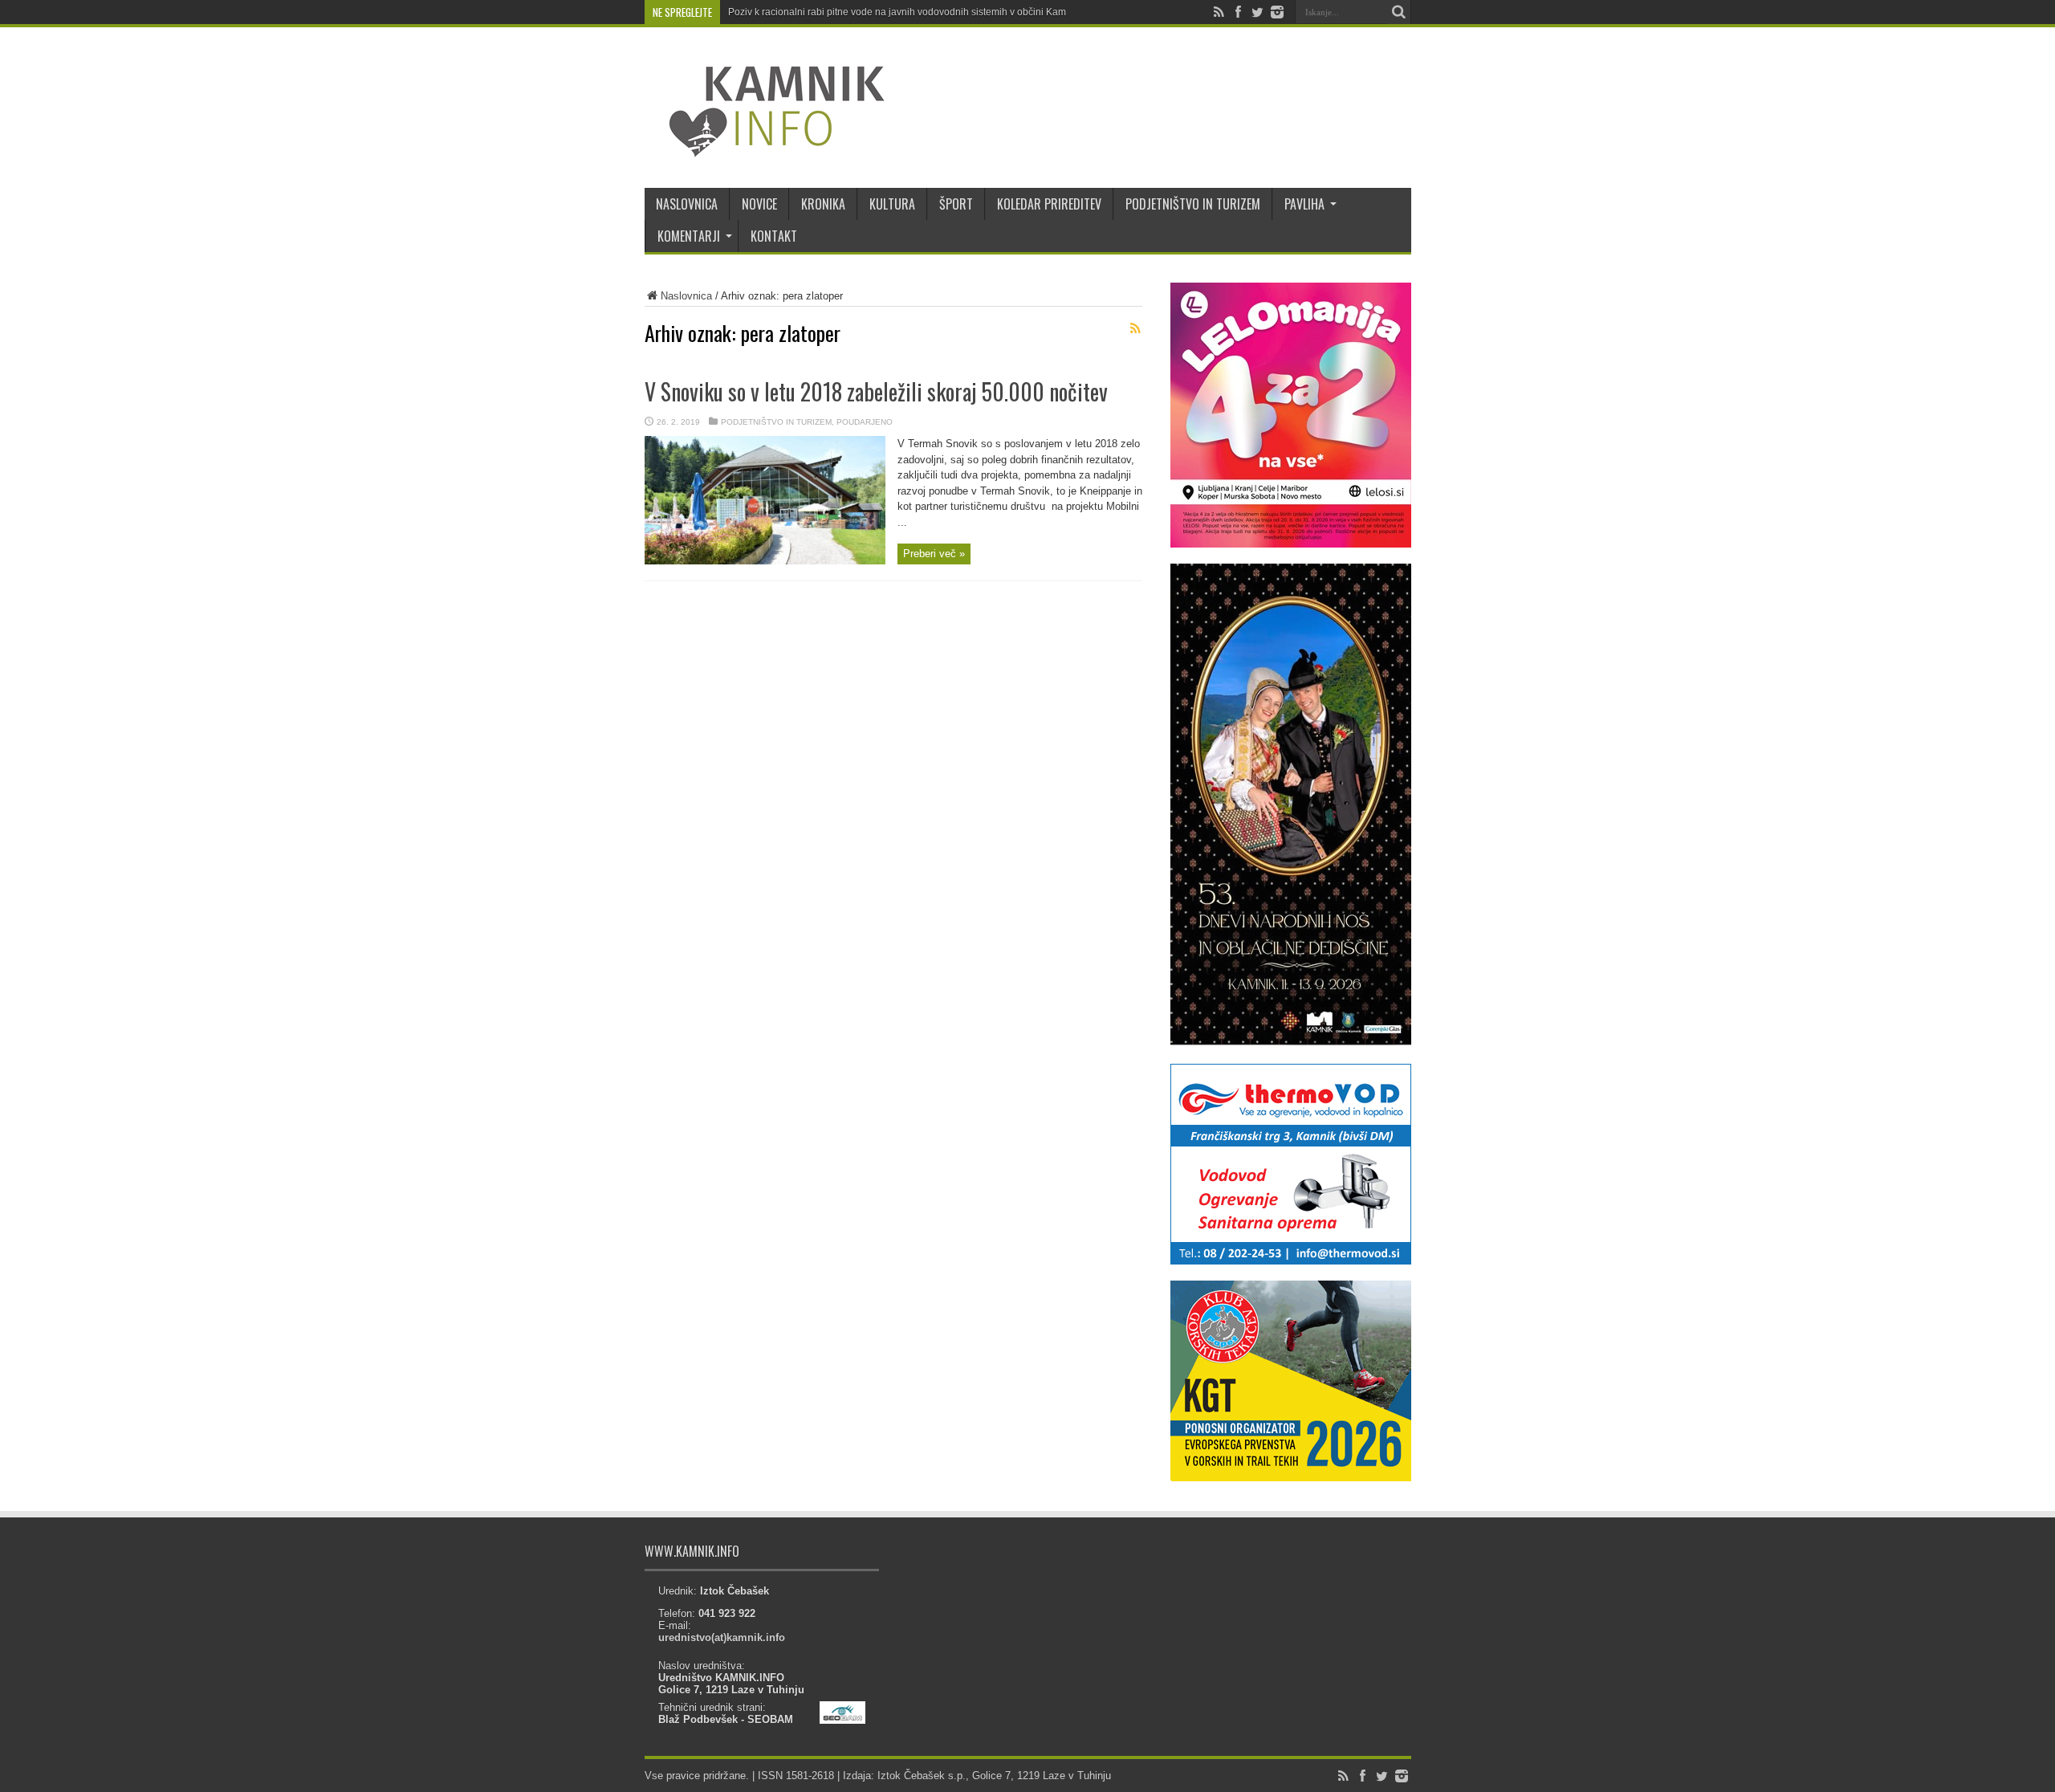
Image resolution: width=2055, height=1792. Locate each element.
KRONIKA (823, 204)
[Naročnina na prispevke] (1136, 328)
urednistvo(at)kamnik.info (722, 1637)
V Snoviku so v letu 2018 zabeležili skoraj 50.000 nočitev (876, 391)
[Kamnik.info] (765, 148)
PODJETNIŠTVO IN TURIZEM (1193, 204)
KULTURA (892, 204)
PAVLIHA (1304, 204)
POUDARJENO (865, 422)
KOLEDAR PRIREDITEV (1049, 204)
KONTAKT (774, 236)
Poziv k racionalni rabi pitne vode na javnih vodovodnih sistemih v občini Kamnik (903, 12)
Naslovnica (686, 296)
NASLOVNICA (687, 204)
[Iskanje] (1399, 12)
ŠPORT (956, 204)
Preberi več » (934, 554)
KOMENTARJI (689, 236)
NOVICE (759, 204)
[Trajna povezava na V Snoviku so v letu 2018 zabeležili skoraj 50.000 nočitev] (765, 561)
